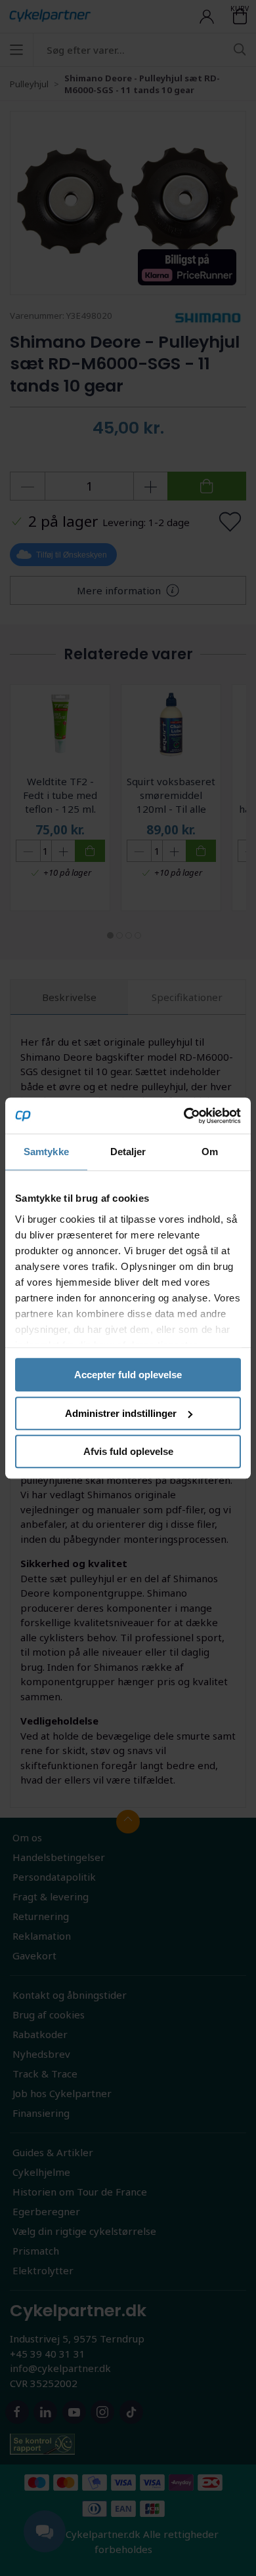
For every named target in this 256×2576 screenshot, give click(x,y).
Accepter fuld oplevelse (128, 1375)
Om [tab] (210, 1152)
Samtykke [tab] (46, 1152)
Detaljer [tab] (128, 1152)
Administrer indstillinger (121, 1413)
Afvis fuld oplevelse (128, 1451)
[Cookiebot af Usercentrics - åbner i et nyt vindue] (184, 1116)
